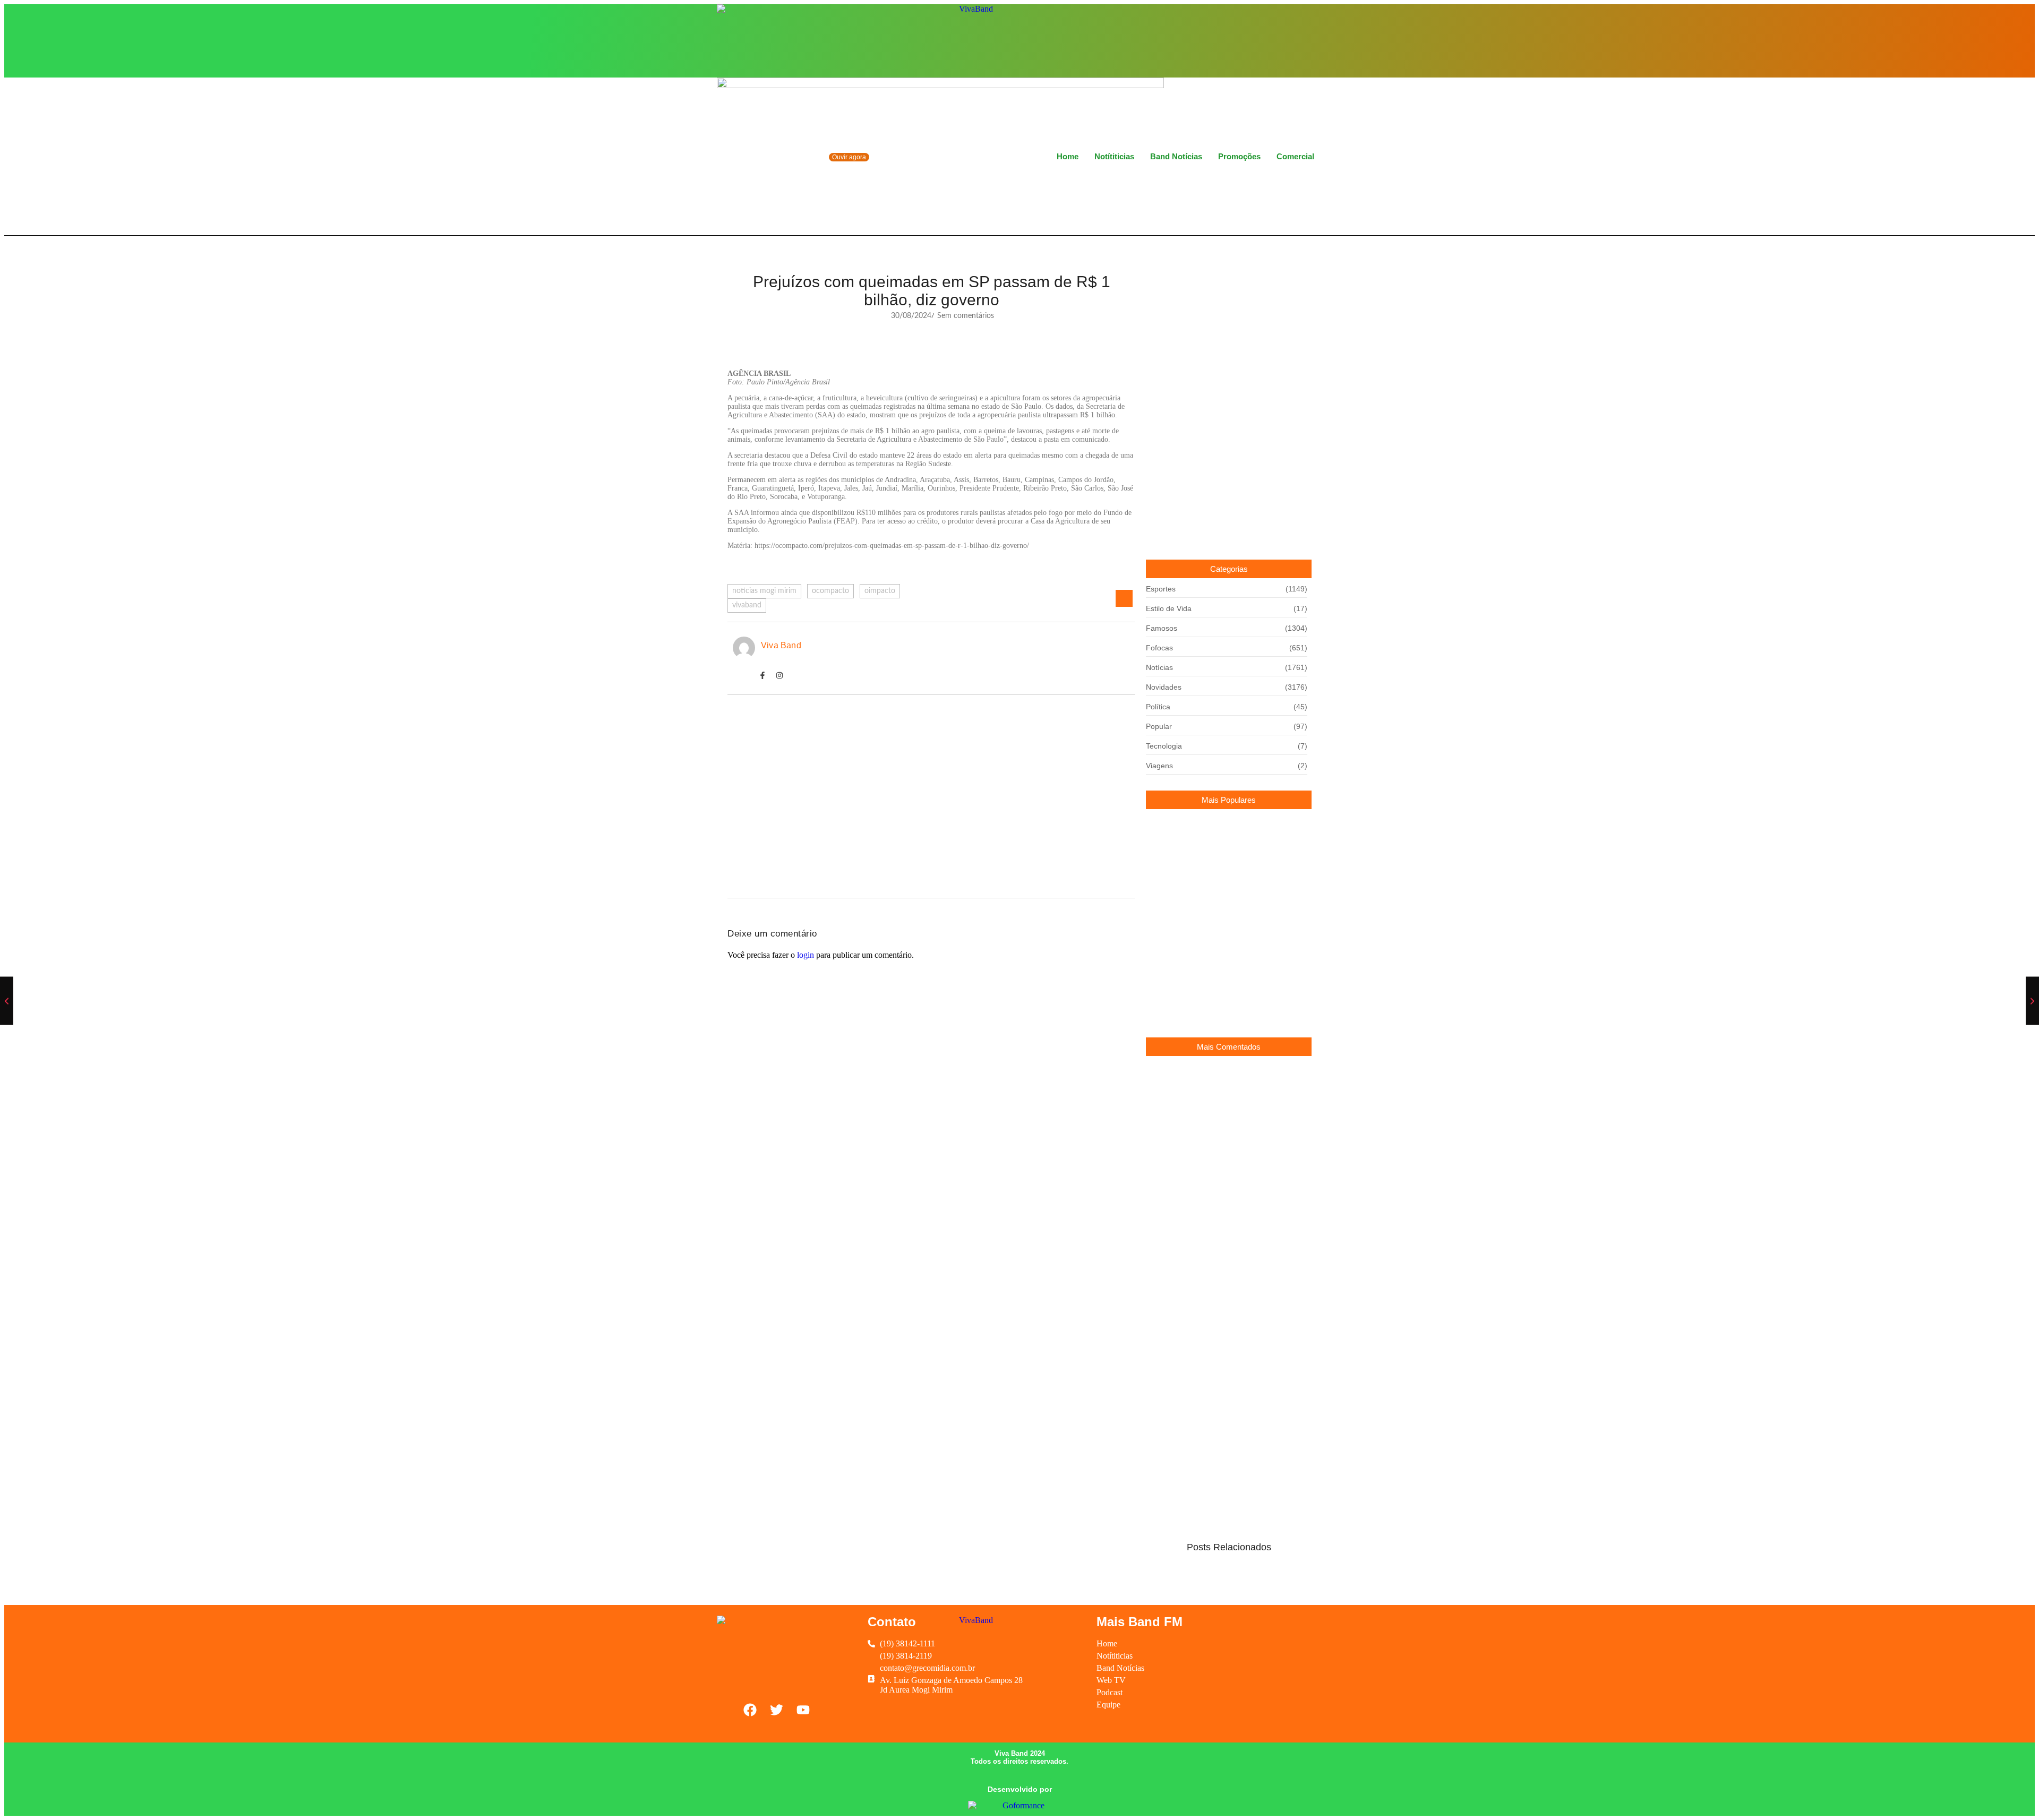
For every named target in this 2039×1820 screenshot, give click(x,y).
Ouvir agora (849, 157)
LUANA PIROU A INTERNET (1197, 1226)
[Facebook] (1271, 40)
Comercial (1295, 156)
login (806, 955)
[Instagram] (1289, 40)
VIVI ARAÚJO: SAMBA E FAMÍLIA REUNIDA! (1226, 900)
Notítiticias (1114, 156)
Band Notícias (1176, 156)
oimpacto (880, 591)
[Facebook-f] (763, 675)
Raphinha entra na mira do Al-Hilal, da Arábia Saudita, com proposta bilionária (1223, 1002)
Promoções (1239, 156)
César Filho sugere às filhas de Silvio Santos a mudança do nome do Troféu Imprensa (1226, 948)
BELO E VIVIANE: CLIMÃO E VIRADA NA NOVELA (1220, 849)
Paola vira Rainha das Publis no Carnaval (1218, 1083)
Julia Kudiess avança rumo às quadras (816, 853)
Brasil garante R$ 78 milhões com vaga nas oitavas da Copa (1222, 1132)
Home (1068, 156)
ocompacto (830, 591)
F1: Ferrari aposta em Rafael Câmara (812, 800)
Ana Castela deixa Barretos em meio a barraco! (837, 748)
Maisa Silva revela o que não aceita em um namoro (1220, 1185)
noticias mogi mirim (764, 591)
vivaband (747, 605)
